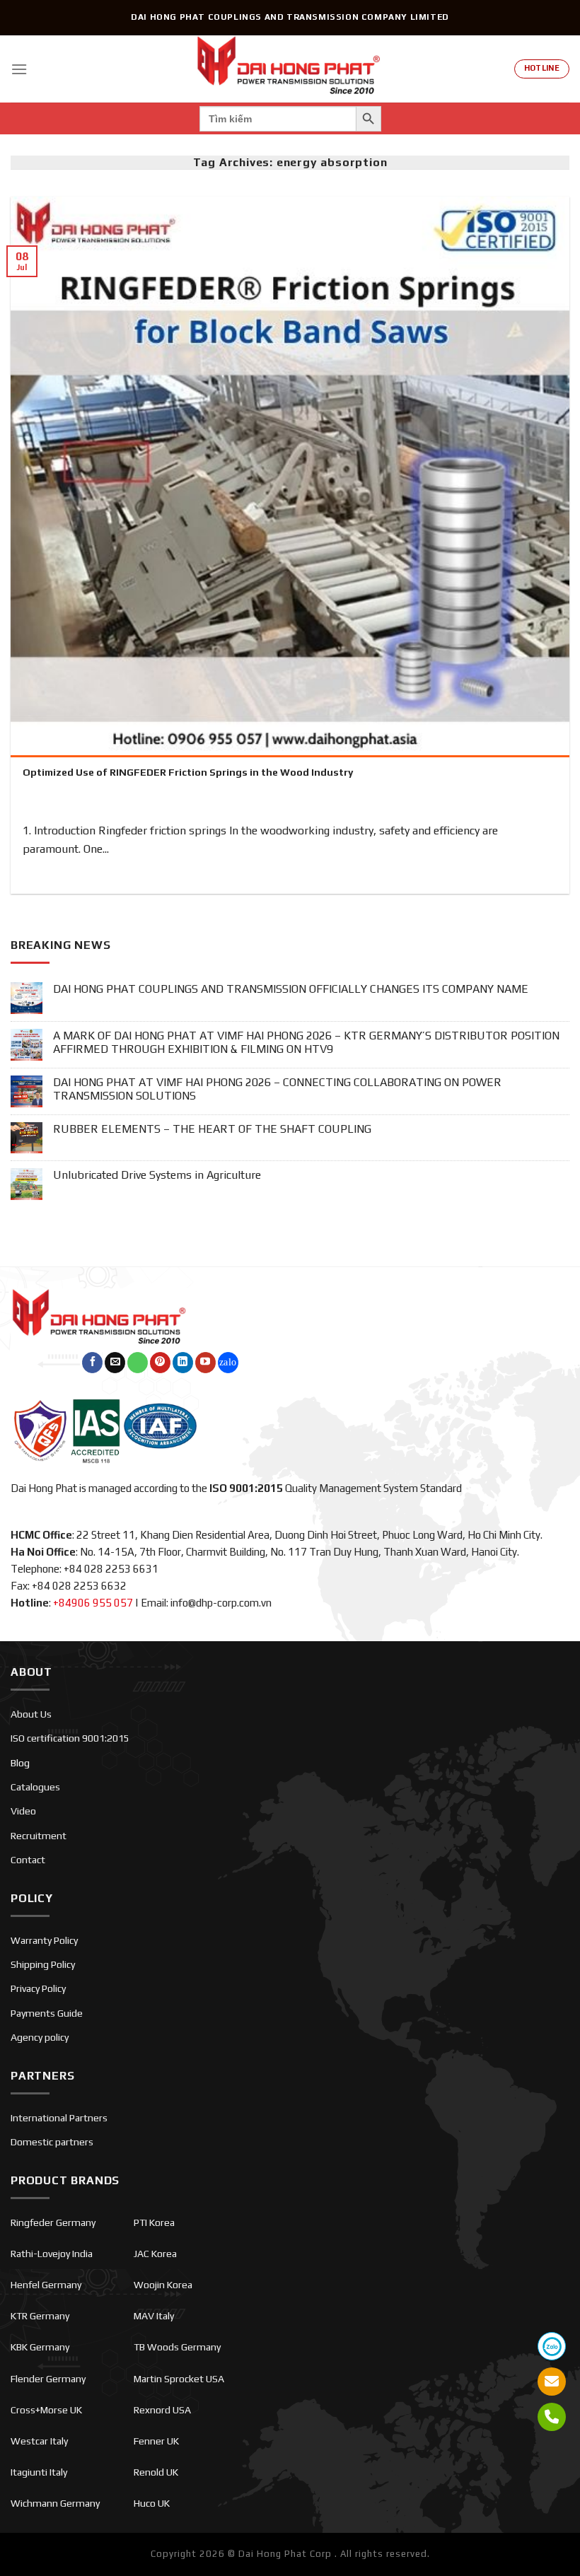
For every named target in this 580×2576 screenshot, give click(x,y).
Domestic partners (52, 2142)
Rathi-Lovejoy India (52, 2254)
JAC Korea (155, 2254)
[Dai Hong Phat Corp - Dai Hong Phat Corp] (290, 69)
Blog (20, 1763)
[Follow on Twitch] (228, 1363)
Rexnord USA (162, 2410)
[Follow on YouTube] (205, 1363)
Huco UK (152, 2503)
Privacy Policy (38, 1988)
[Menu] (19, 69)
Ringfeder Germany (53, 2222)
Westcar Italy (39, 2441)
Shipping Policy (43, 1964)
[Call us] (138, 1363)
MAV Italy (154, 2316)
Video (23, 1811)
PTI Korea (154, 2222)
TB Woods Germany (177, 2347)
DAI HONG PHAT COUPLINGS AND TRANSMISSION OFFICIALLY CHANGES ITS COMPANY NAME (291, 989)
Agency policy (40, 2037)
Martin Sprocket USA (179, 2379)
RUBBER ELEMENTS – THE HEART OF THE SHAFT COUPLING (212, 1129)
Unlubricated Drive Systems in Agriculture (157, 1175)
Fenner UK (156, 2441)
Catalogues (35, 1787)
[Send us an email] (115, 1363)
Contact (28, 1860)
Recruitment (39, 1836)
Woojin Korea (163, 2285)
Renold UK (156, 2472)
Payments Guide (47, 2013)
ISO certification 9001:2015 (70, 1738)
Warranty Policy (44, 1940)
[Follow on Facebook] (92, 1363)
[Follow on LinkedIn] (183, 1363)
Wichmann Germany (55, 2503)
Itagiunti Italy (39, 2472)
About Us (31, 1714)
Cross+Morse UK (46, 2410)
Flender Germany (48, 2379)
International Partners (59, 2118)
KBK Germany (40, 2347)
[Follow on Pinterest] (160, 1363)
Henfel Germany (46, 2285)
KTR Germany (40, 2316)
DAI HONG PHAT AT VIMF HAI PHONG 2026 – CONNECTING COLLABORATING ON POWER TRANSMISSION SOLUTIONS (277, 1089)
